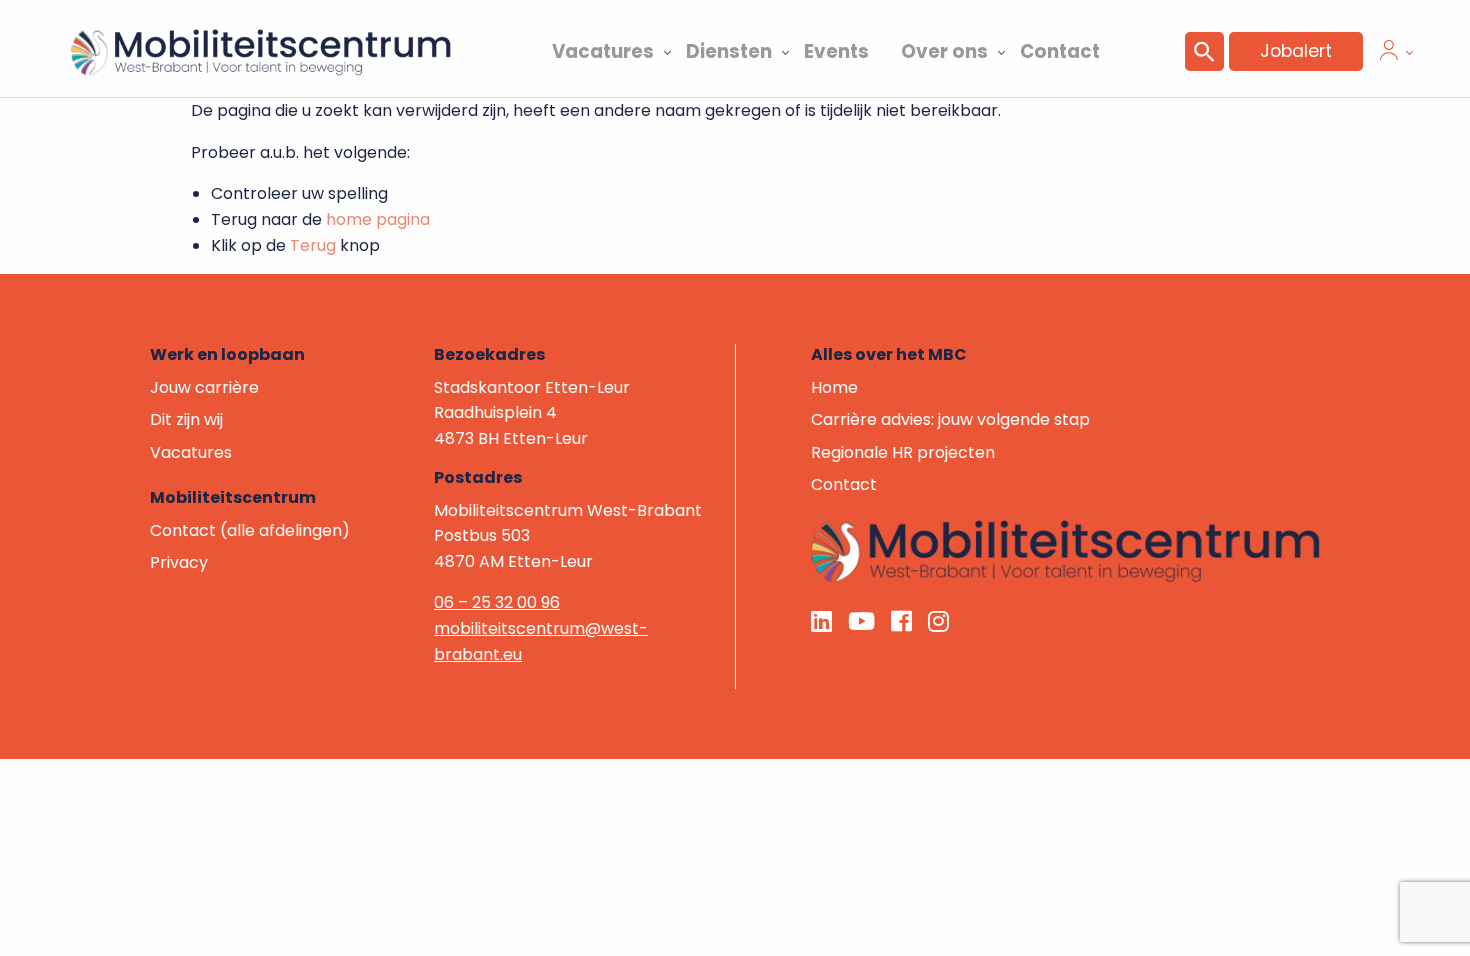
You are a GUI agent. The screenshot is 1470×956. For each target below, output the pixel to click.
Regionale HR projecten (903, 452)
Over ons (944, 51)
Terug (313, 245)
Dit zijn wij (186, 419)
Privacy (179, 562)
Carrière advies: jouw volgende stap (950, 419)
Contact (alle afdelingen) (250, 530)
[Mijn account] (1389, 54)
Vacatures (603, 51)
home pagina (378, 219)
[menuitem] (603, 49)
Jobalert (1296, 51)
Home (834, 387)
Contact (1060, 51)
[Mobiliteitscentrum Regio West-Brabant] (1065, 550)
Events (836, 51)
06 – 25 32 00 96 (497, 602)
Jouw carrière (204, 387)
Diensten (729, 51)
